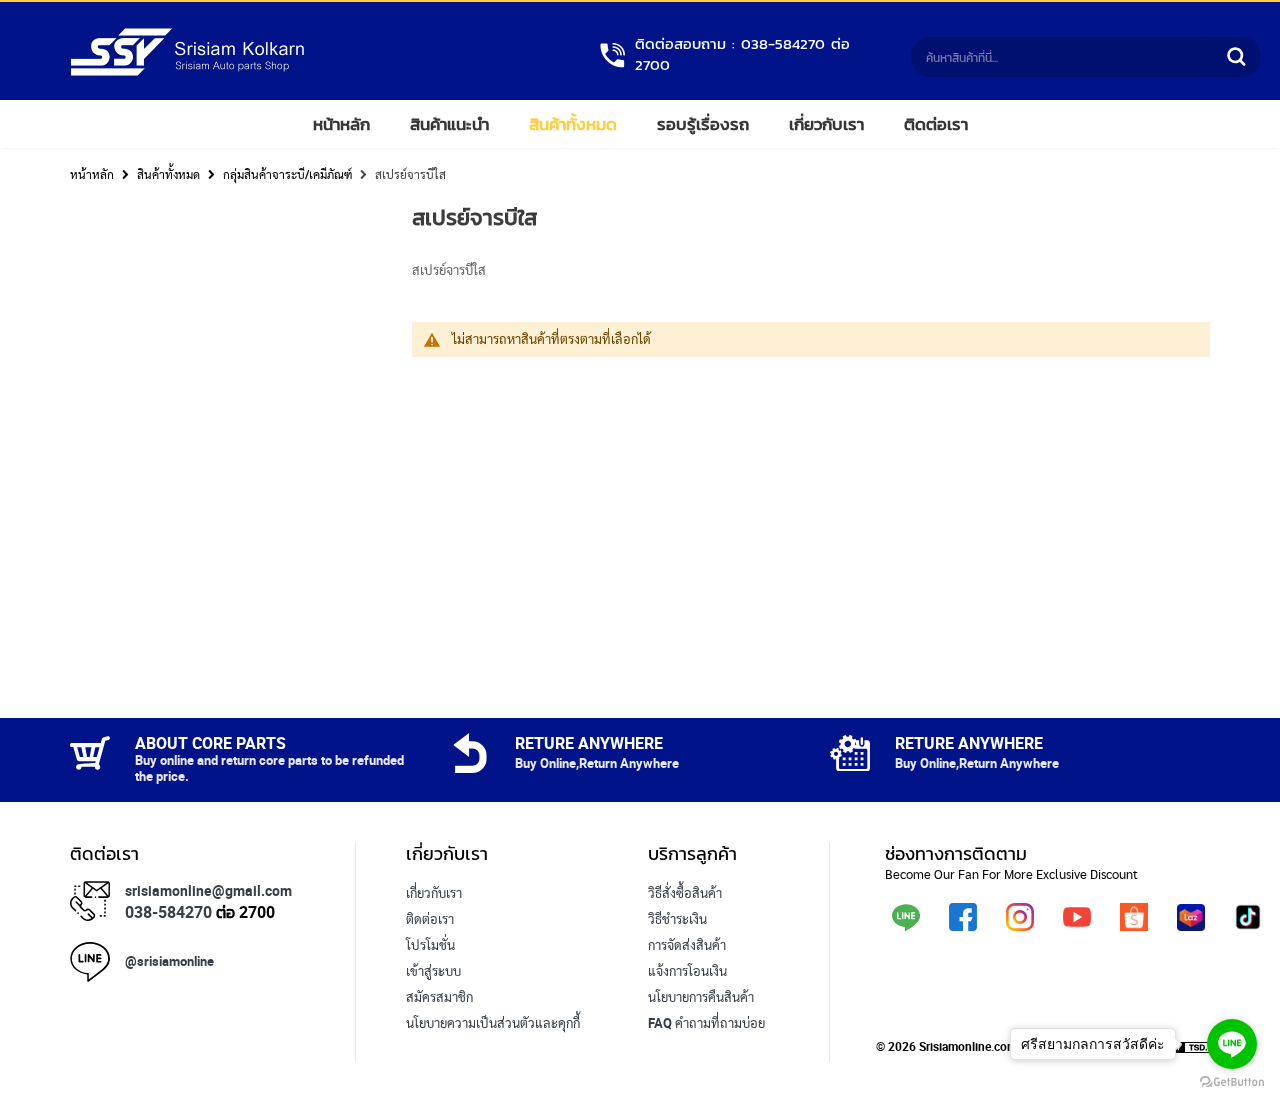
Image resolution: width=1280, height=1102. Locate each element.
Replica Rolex (444, 1049)
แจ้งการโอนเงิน (687, 971)
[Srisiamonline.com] (187, 72)
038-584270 (168, 912)
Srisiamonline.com (968, 1046)
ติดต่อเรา (936, 124)
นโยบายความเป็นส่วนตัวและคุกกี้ (493, 1023)
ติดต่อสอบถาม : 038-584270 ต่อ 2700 (742, 55)
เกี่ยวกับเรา (826, 124)
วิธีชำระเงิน (677, 919)
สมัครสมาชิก (439, 997)
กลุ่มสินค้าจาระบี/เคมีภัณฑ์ (287, 174)
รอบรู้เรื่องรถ (703, 124)
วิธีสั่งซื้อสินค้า (685, 893)
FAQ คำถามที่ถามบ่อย (706, 1023)
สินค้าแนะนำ (449, 124)
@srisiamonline (169, 961)
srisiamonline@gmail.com (208, 890)
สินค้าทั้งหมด (573, 124)
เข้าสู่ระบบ (433, 971)
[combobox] (1066, 57)
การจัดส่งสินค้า (687, 945)
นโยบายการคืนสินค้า (701, 997)
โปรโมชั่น (430, 945)
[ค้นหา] (1236, 57)
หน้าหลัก (341, 124)
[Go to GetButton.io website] (1232, 1082)
